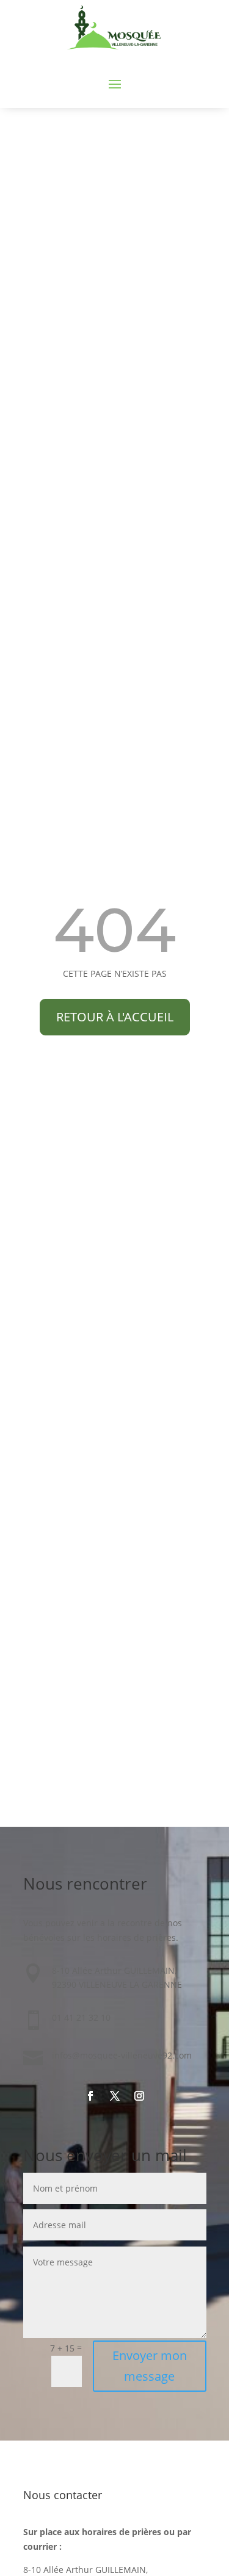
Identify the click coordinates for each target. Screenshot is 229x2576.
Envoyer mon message (150, 2366)
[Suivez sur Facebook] (90, 2096)
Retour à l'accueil (115, 1017)
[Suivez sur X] (115, 2096)
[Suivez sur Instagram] (139, 2096)
